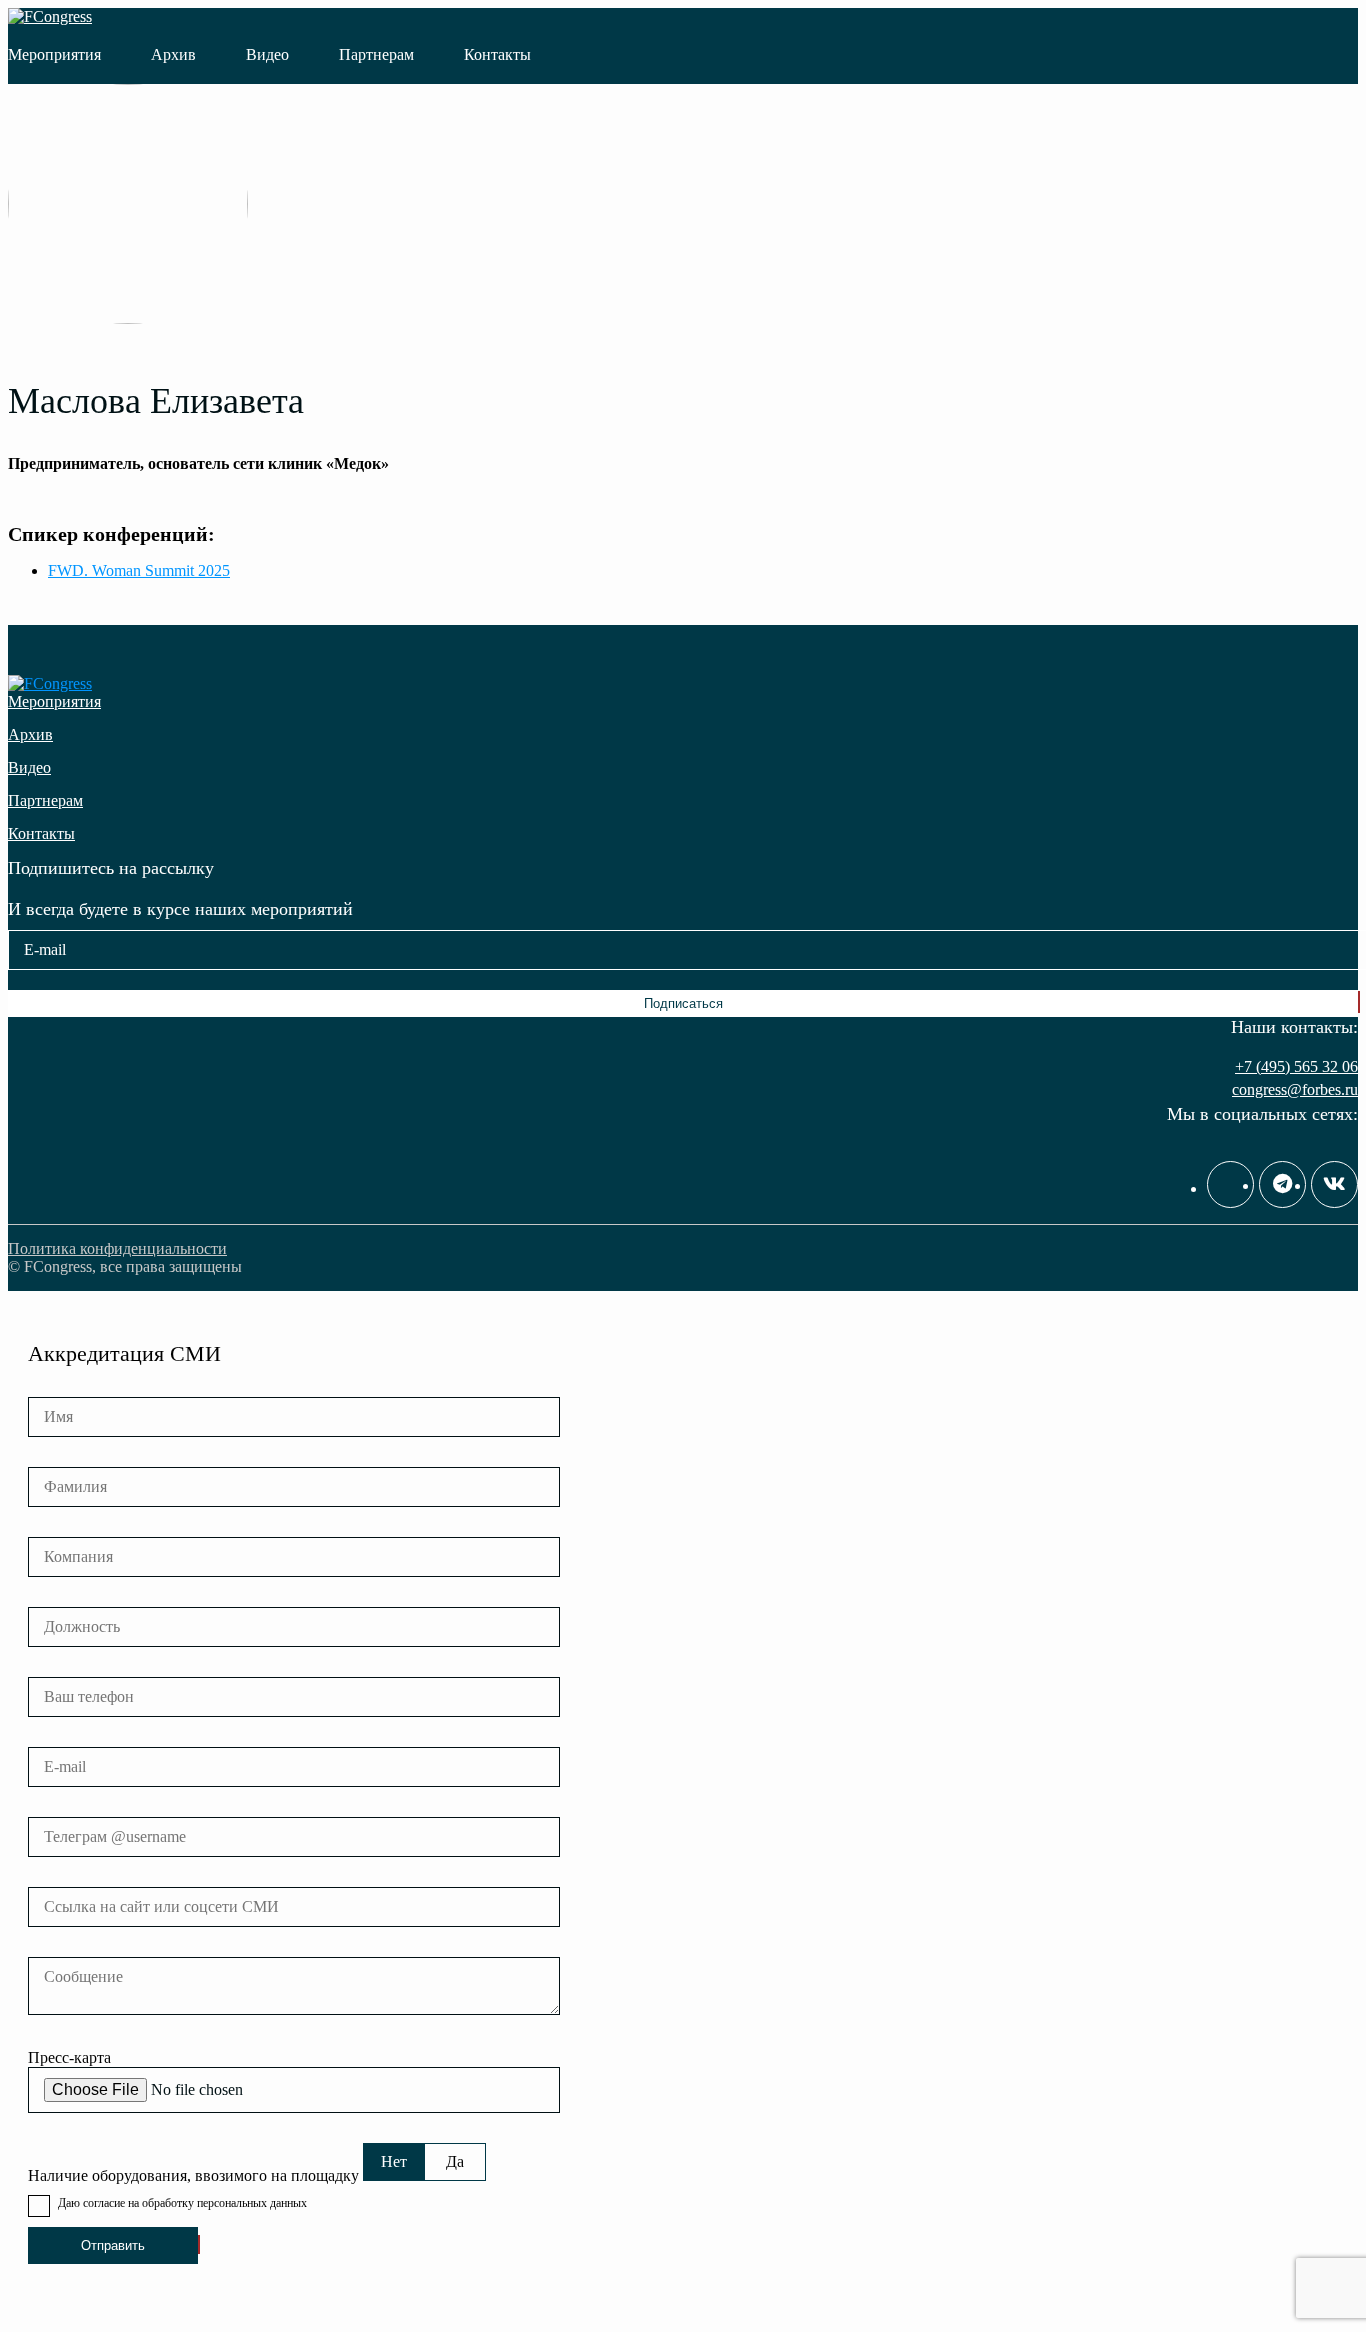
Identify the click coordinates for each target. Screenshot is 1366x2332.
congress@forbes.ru (1295, 1089)
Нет (394, 2161)
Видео (267, 54)
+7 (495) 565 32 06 (1296, 1066)
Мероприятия (54, 54)
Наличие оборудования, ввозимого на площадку (193, 2175)
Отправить (113, 2245)
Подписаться (683, 1003)
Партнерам (376, 54)
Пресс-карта (69, 2057)
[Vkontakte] (1334, 1184)
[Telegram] (1282, 1184)
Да (455, 2161)
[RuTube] (1230, 1184)
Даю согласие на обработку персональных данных (182, 2203)
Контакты (497, 54)
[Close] (1345, 22)
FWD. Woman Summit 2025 (139, 570)
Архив (173, 54)
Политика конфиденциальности (117, 1248)
